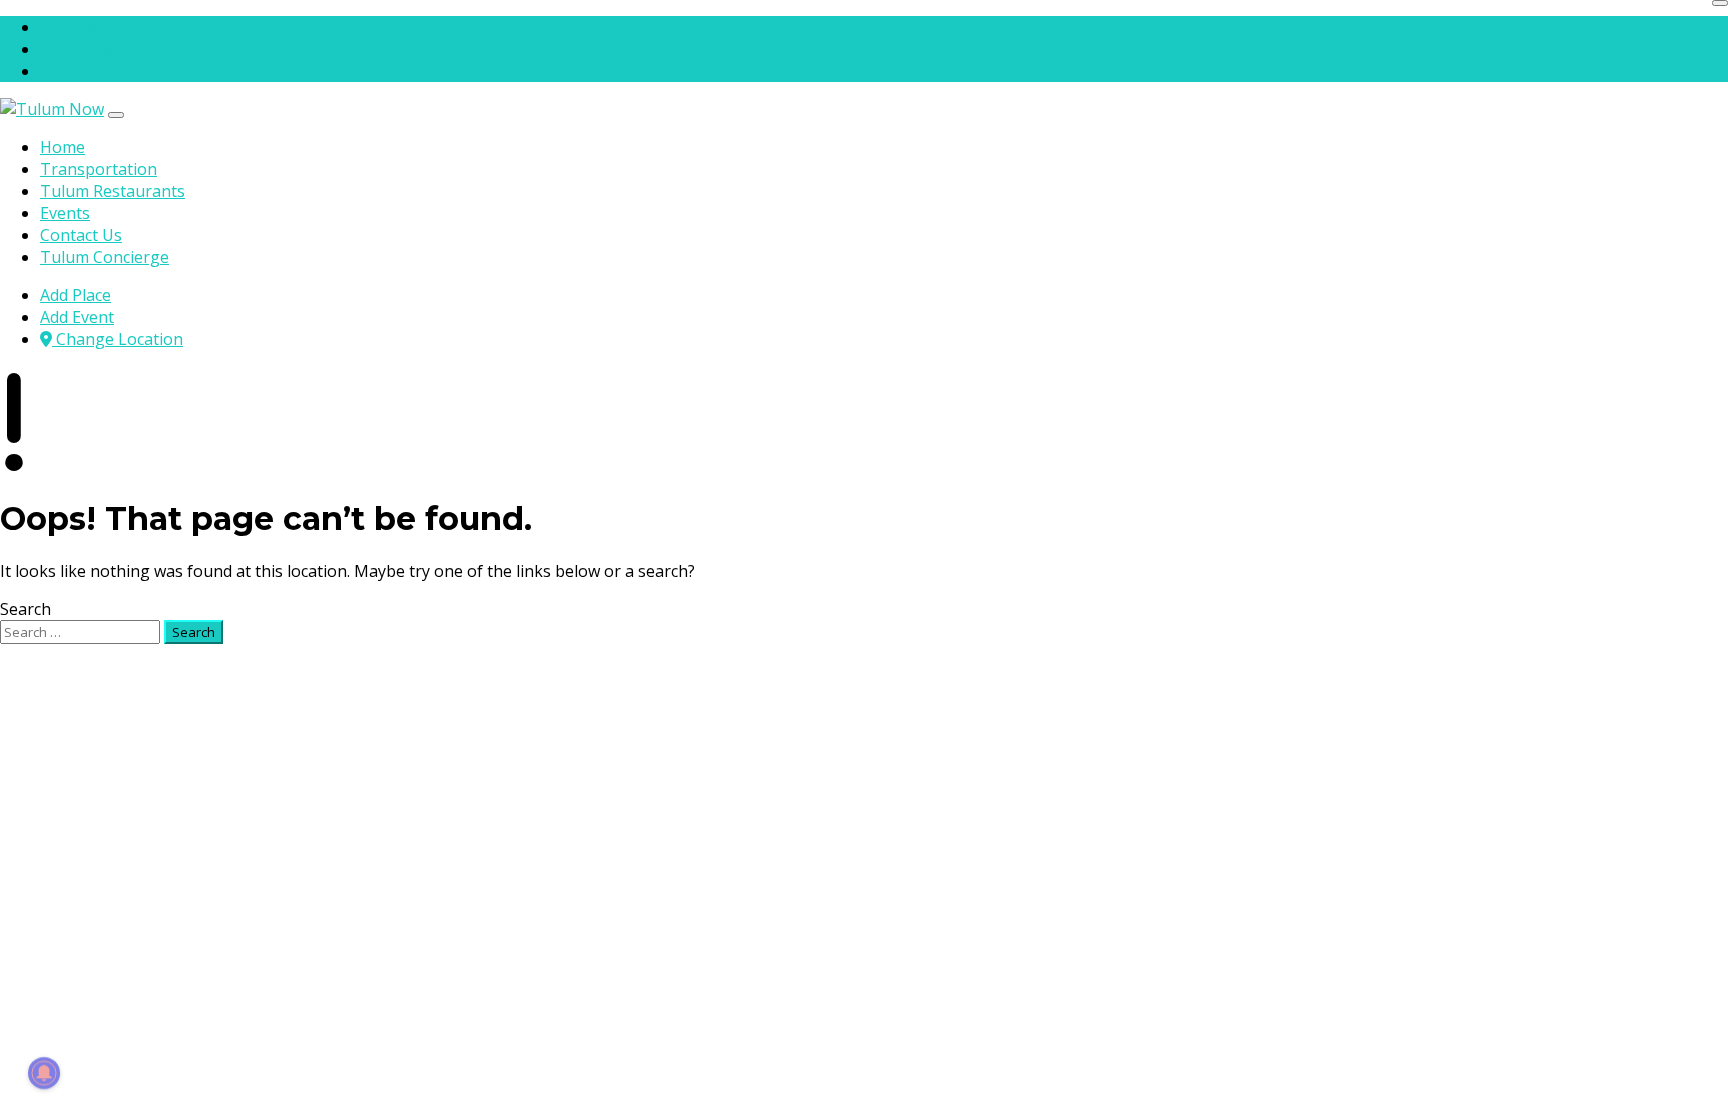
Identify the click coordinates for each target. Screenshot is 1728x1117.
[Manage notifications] (44, 1073)
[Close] (1720, 3)
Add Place (75, 27)
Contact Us (81, 235)
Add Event (77, 49)
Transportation (98, 169)
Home (62, 147)
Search (25, 609)
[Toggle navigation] (116, 115)
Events (65, 213)
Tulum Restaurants (112, 191)
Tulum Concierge (104, 257)
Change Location (117, 71)
